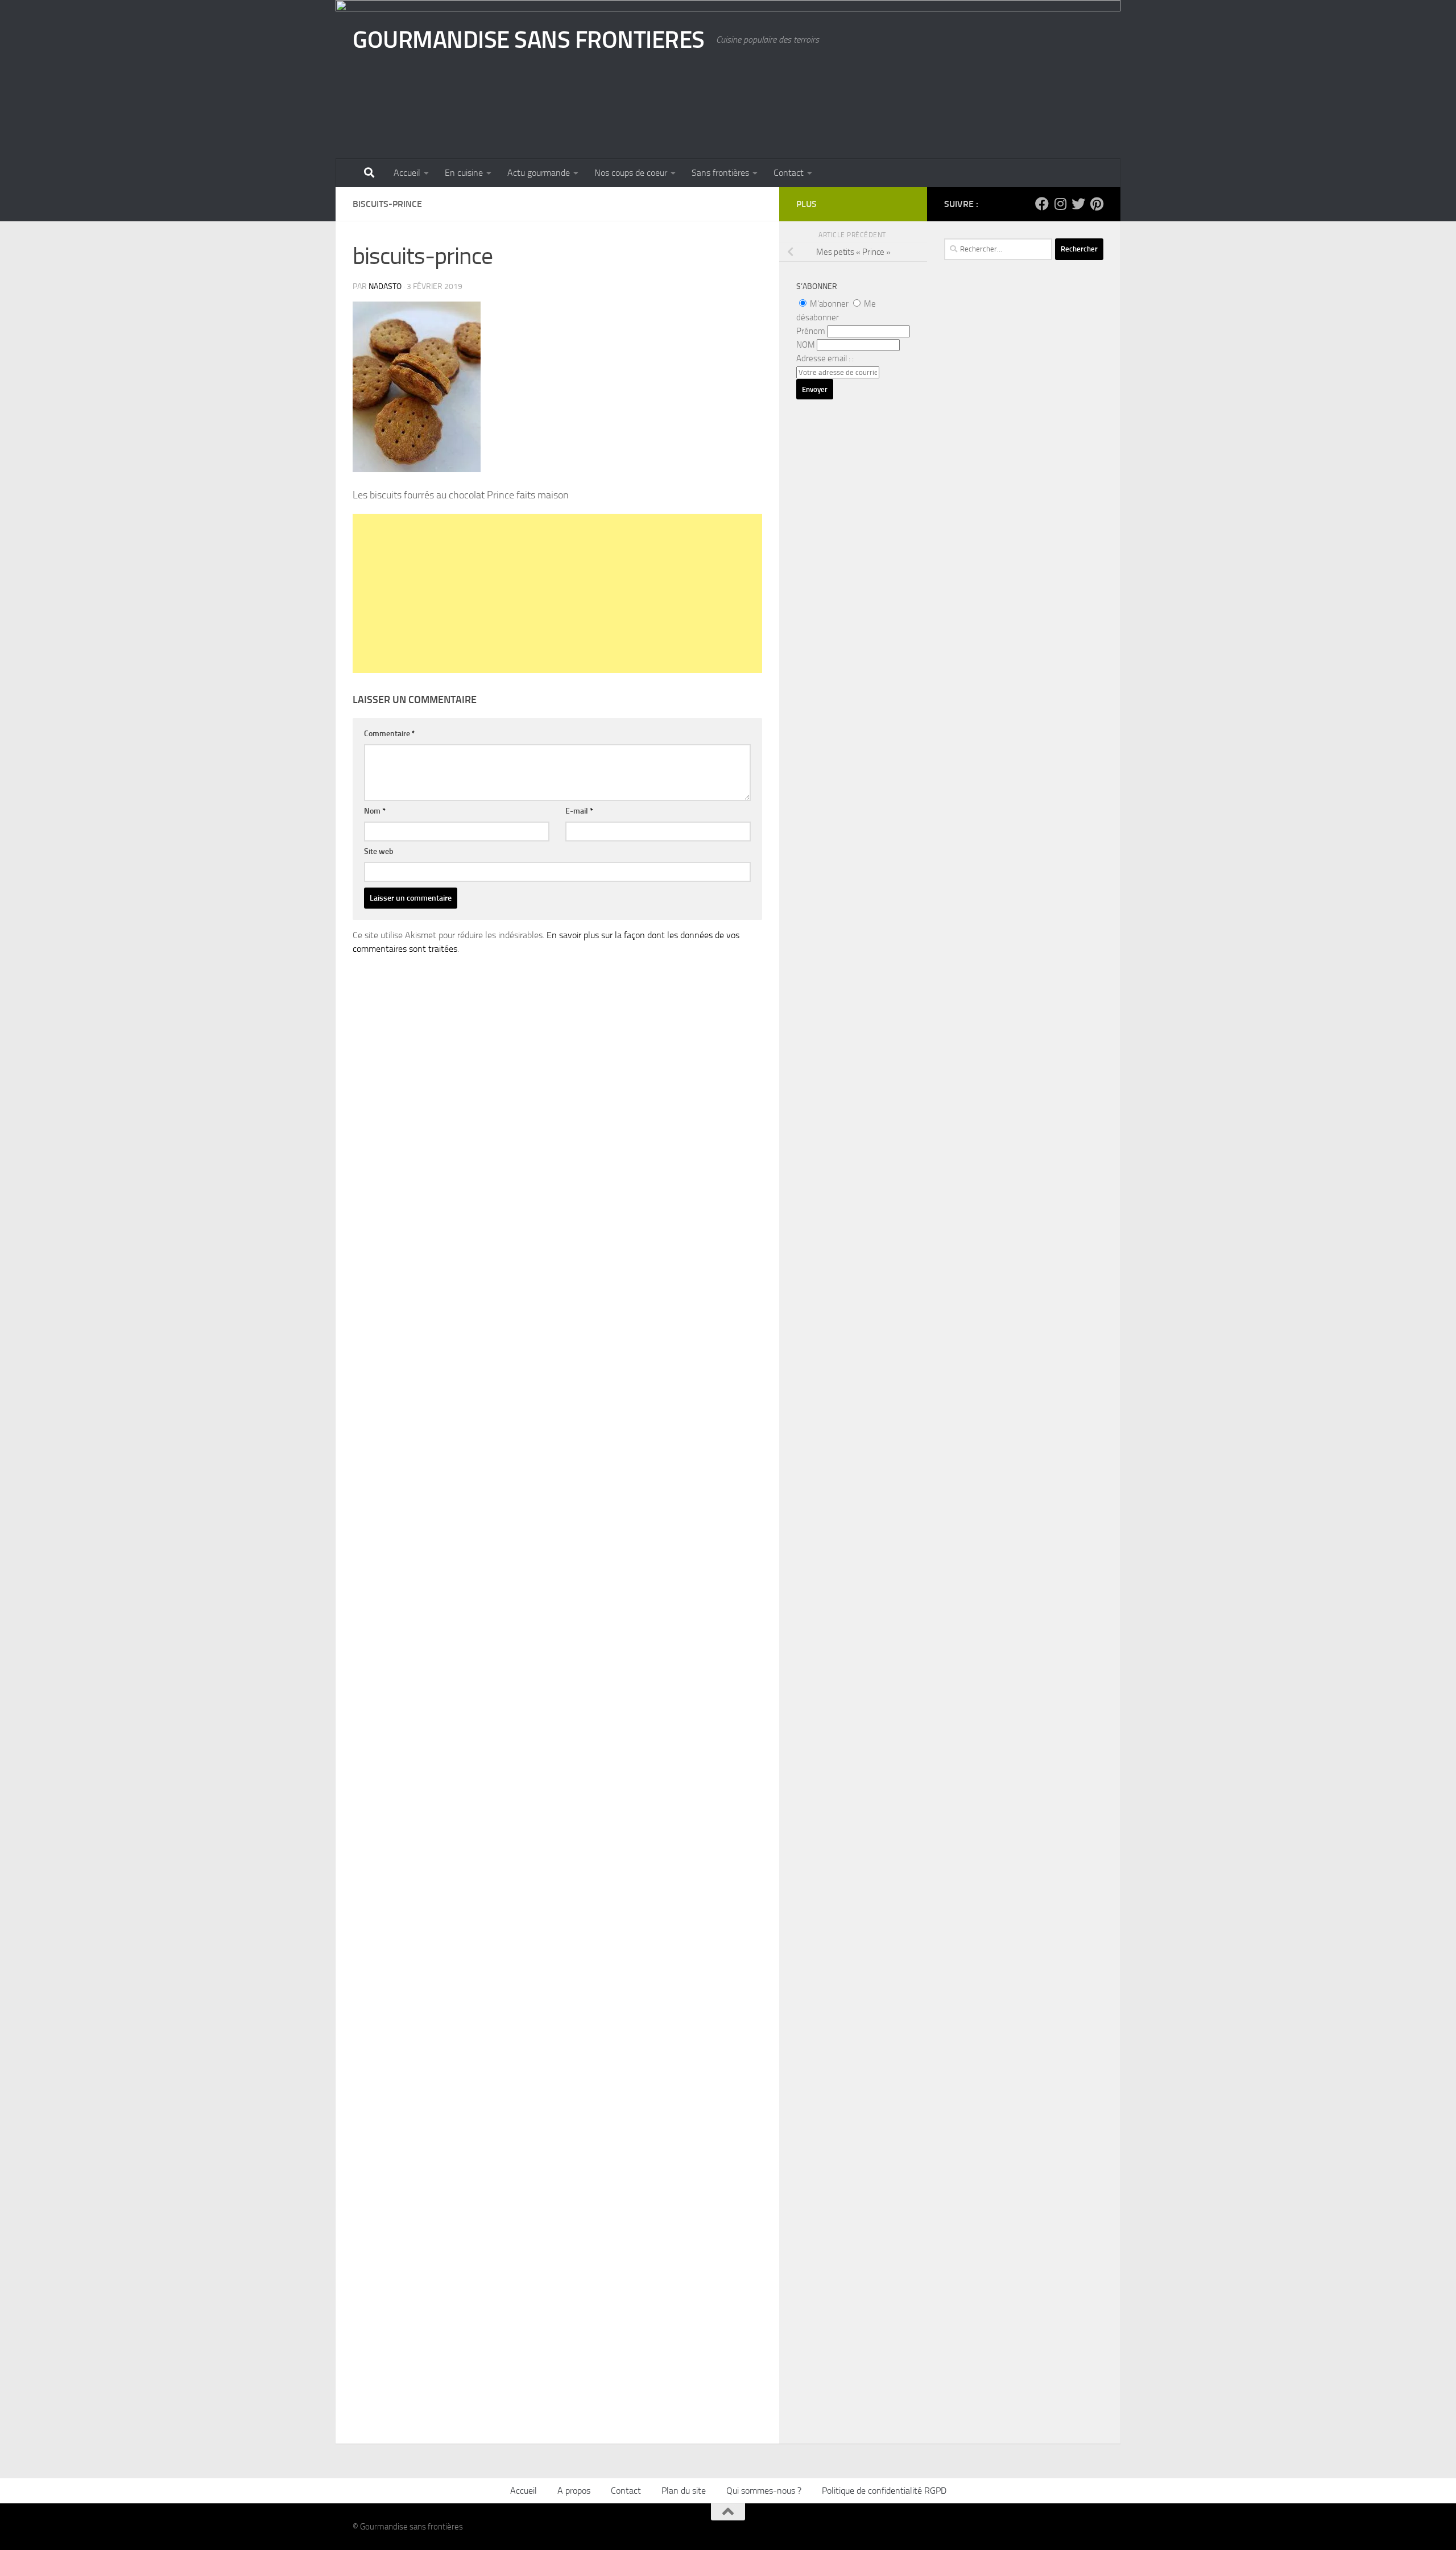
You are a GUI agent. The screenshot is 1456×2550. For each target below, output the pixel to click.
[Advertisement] (557, 593)
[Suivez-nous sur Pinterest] (1097, 204)
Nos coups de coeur (631, 173)
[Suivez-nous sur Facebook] (1042, 204)
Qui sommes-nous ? (764, 2491)
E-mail (579, 811)
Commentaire (390, 734)
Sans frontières (720, 173)
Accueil (407, 173)
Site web (379, 851)
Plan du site (684, 2491)
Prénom (811, 331)
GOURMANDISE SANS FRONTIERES (529, 40)
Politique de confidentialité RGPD (884, 2491)
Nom (375, 811)
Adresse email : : (825, 358)
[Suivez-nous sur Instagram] (1060, 204)
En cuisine (464, 173)
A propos (574, 2491)
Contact (789, 173)
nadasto (385, 286)
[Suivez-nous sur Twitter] (1078, 204)
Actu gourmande (539, 173)
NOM (806, 345)
